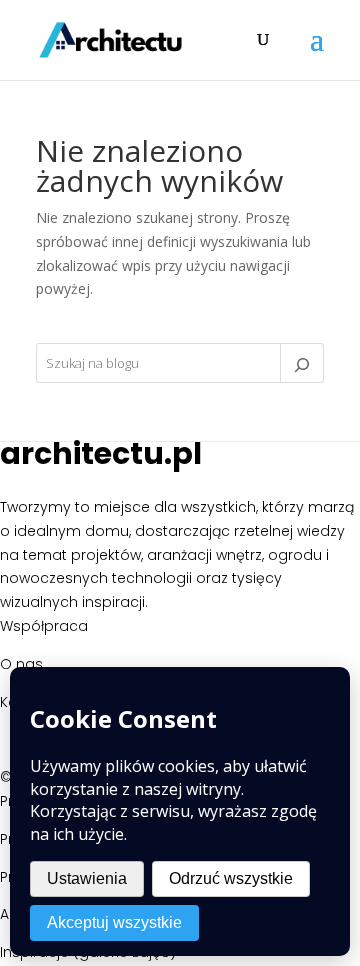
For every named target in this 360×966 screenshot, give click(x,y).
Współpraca (44, 626)
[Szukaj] (302, 363)
